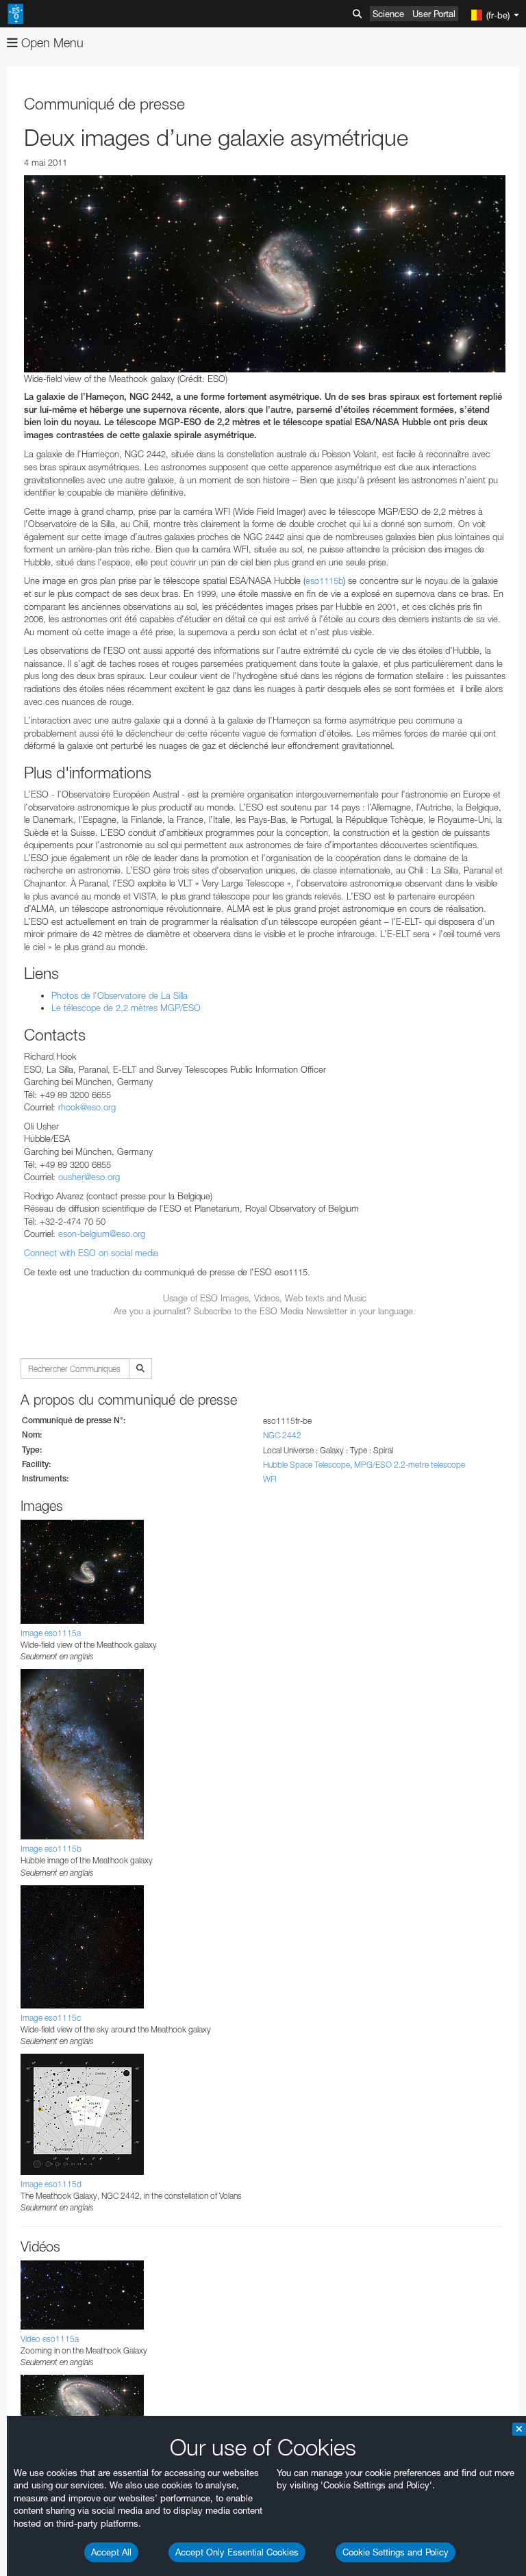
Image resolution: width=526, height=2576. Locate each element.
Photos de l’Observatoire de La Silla (120, 995)
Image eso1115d (51, 2184)
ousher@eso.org (89, 1177)
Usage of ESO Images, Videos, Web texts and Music (265, 1298)
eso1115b (324, 581)
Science (388, 14)
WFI (270, 1479)
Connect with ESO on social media (91, 1253)
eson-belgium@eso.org (102, 1234)
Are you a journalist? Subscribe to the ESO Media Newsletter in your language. (265, 1311)
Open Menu (51, 43)
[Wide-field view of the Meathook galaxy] (265, 274)
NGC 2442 (282, 1435)
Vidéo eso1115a (50, 2339)
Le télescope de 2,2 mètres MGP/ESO (126, 1008)
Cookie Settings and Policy (396, 2552)
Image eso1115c (51, 2018)
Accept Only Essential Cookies (237, 2552)
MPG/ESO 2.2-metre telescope (410, 1465)
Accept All (111, 2552)
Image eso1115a (51, 1633)
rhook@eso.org (87, 1107)
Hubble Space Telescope (306, 1465)
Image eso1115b (51, 1849)
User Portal (434, 14)
